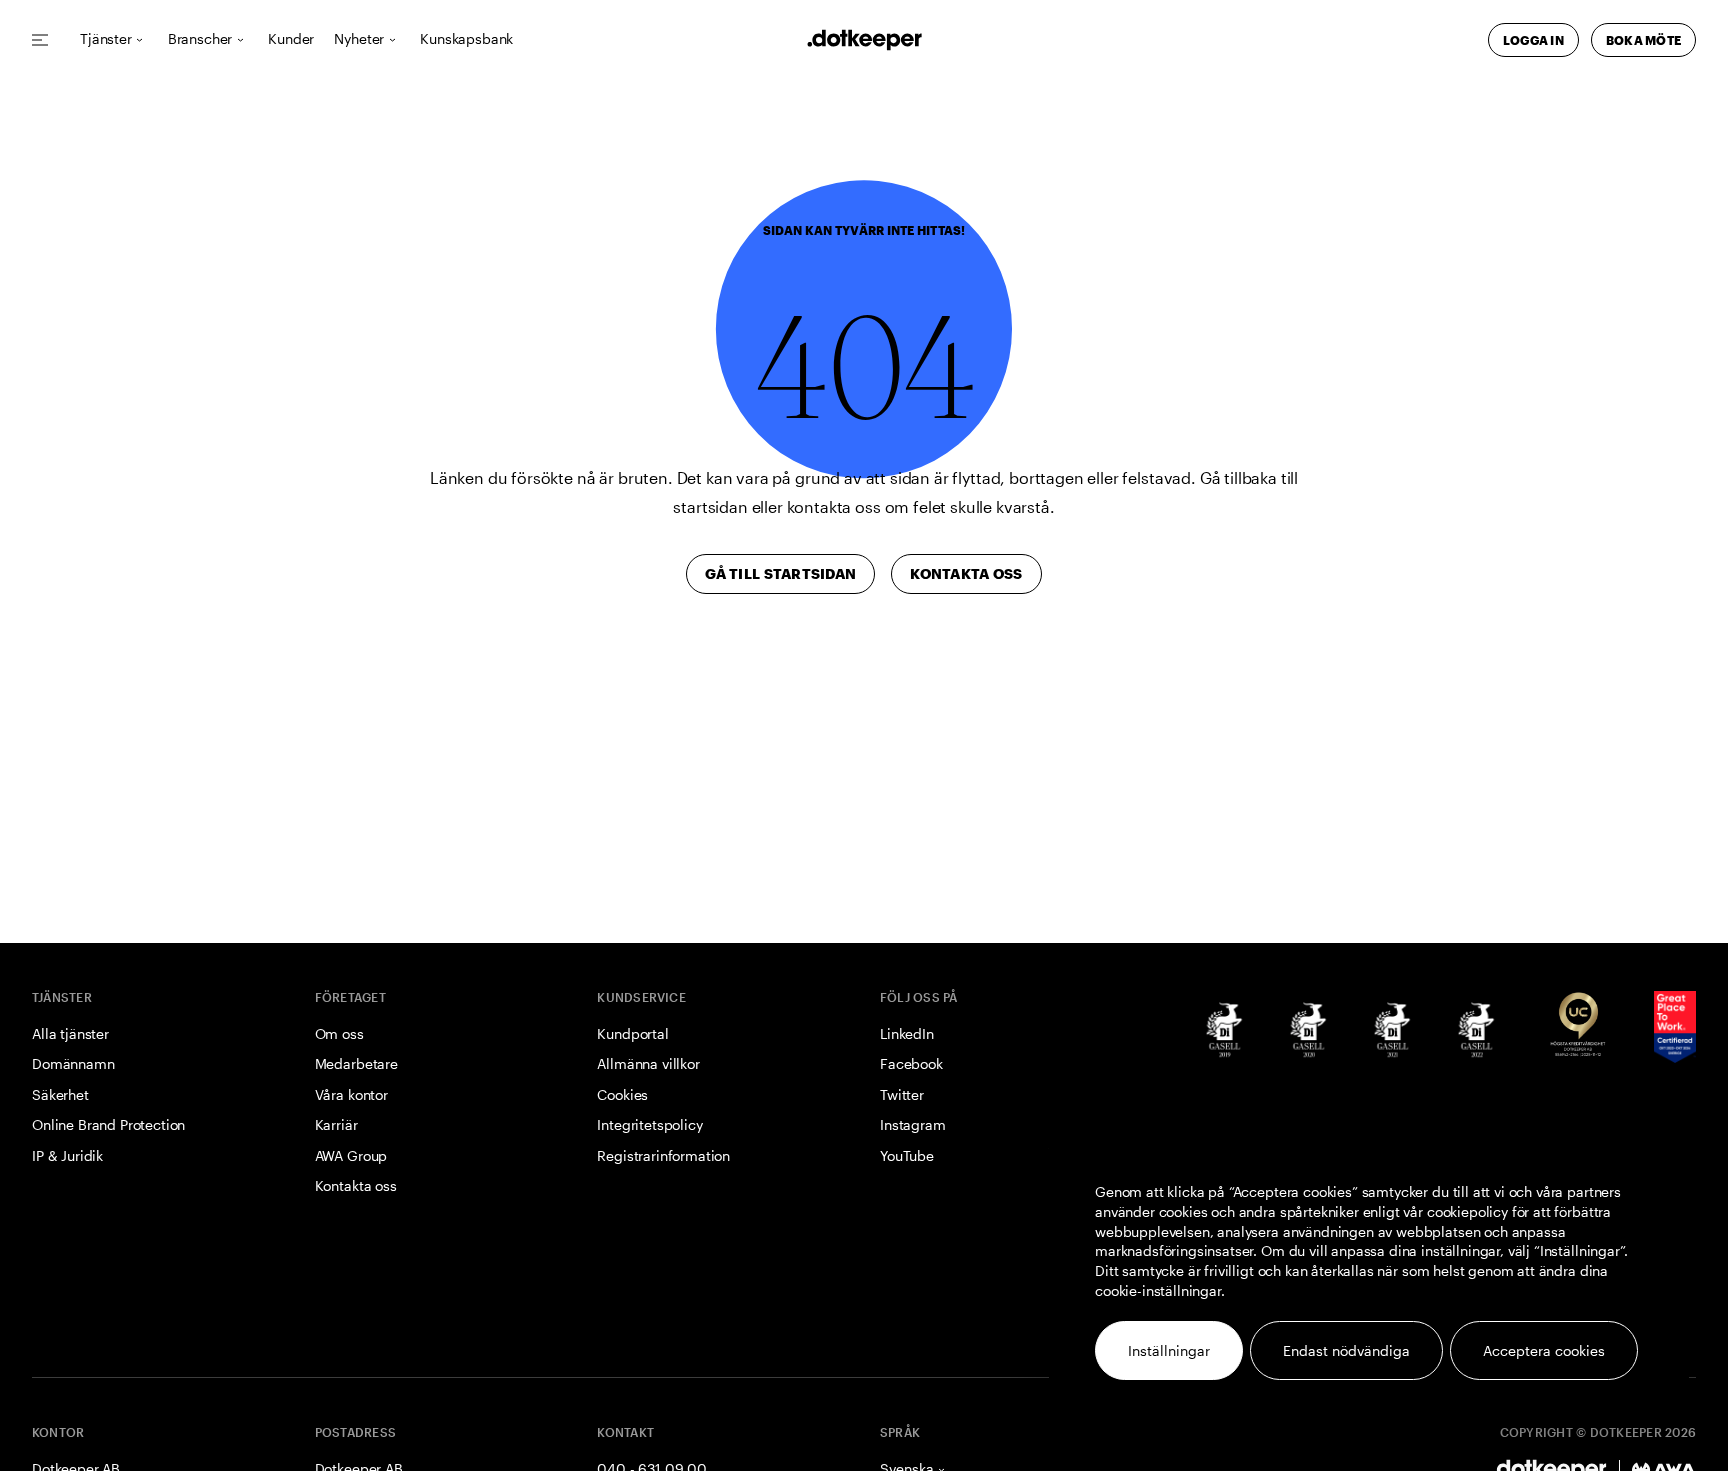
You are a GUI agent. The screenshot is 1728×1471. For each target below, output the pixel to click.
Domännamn (73, 1063)
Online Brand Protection (108, 1124)
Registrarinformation (663, 1155)
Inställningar (1169, 1350)
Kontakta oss (356, 1185)
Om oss (339, 1033)
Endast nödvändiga (1346, 1350)
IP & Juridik (67, 1155)
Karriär (336, 1124)
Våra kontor (351, 1094)
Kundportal (632, 1033)
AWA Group (351, 1155)
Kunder (291, 39)
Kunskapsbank (466, 39)
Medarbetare (356, 1063)
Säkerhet (60, 1094)
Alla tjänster (70, 1033)
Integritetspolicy (649, 1124)
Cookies (622, 1094)
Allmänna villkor (648, 1063)
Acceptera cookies (1544, 1350)
